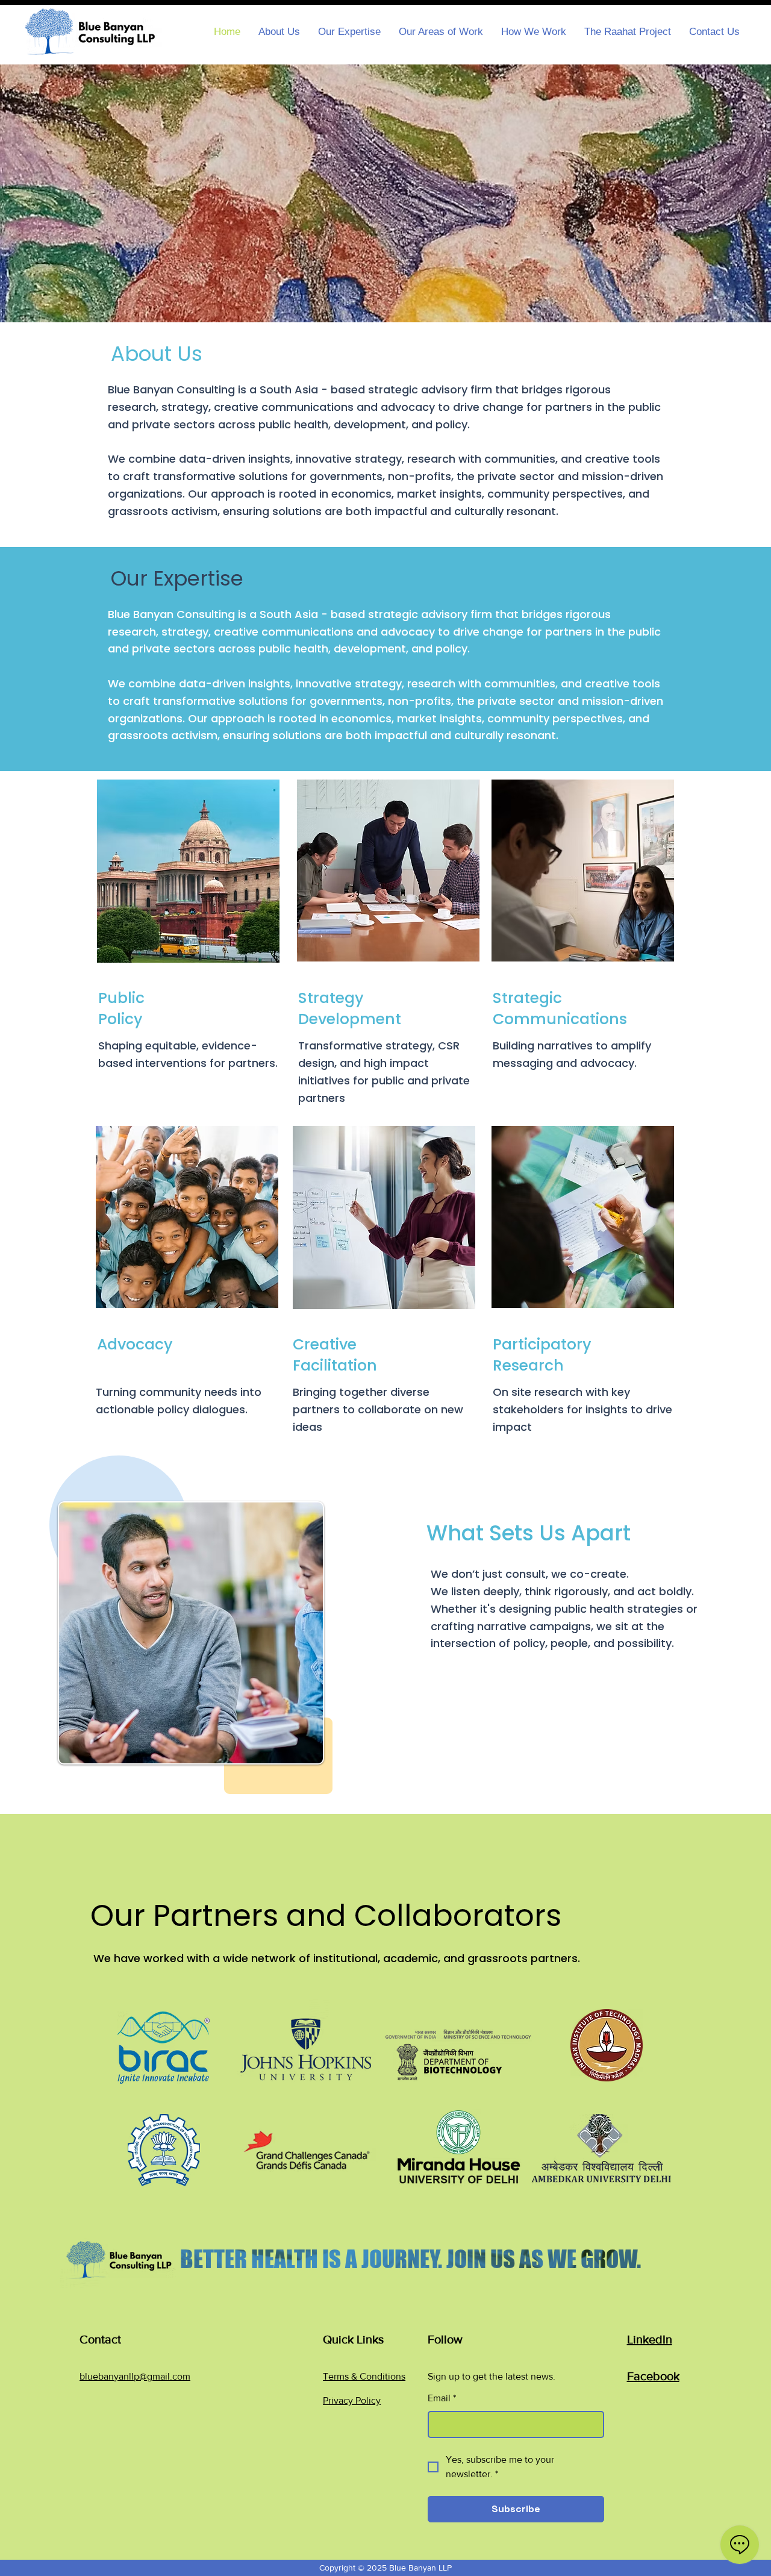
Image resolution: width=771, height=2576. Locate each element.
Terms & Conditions (364, 2376)
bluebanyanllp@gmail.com (135, 2376)
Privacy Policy (352, 2400)
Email (442, 2398)
